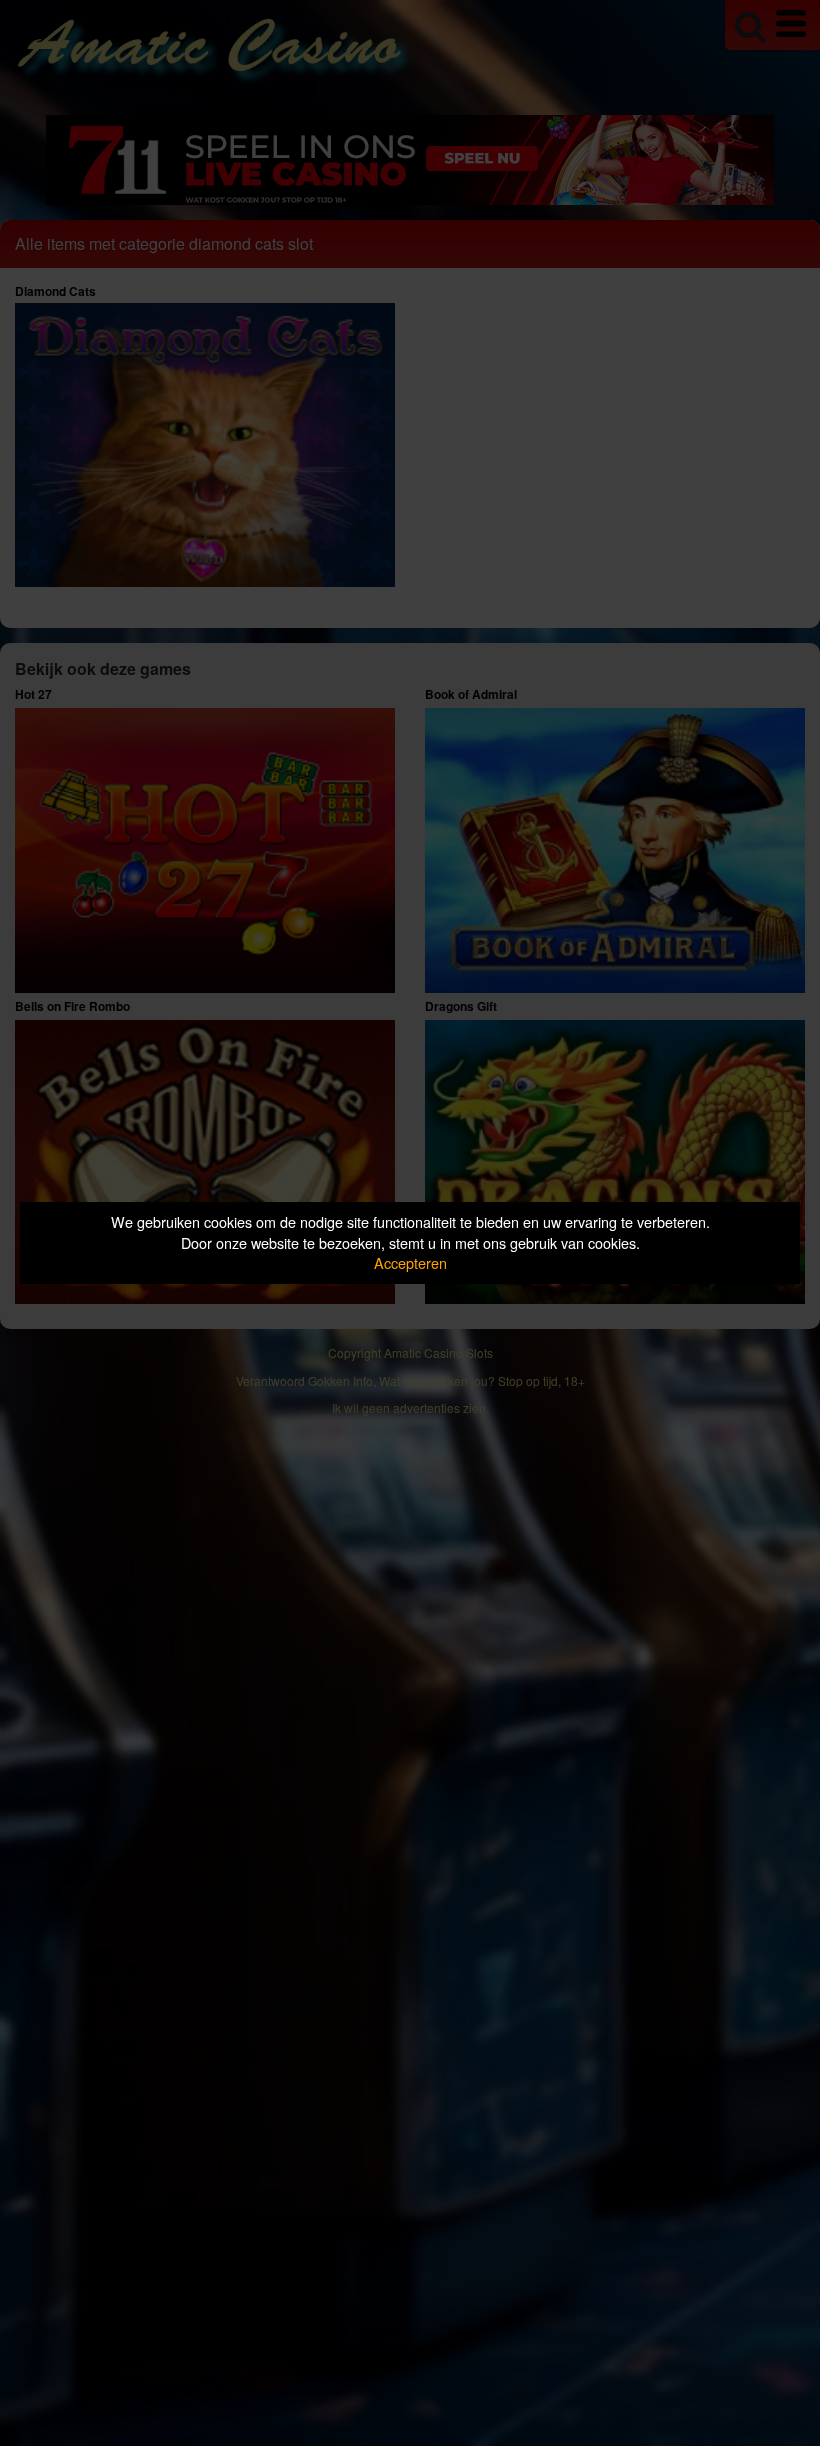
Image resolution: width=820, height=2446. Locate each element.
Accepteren (410, 1262)
